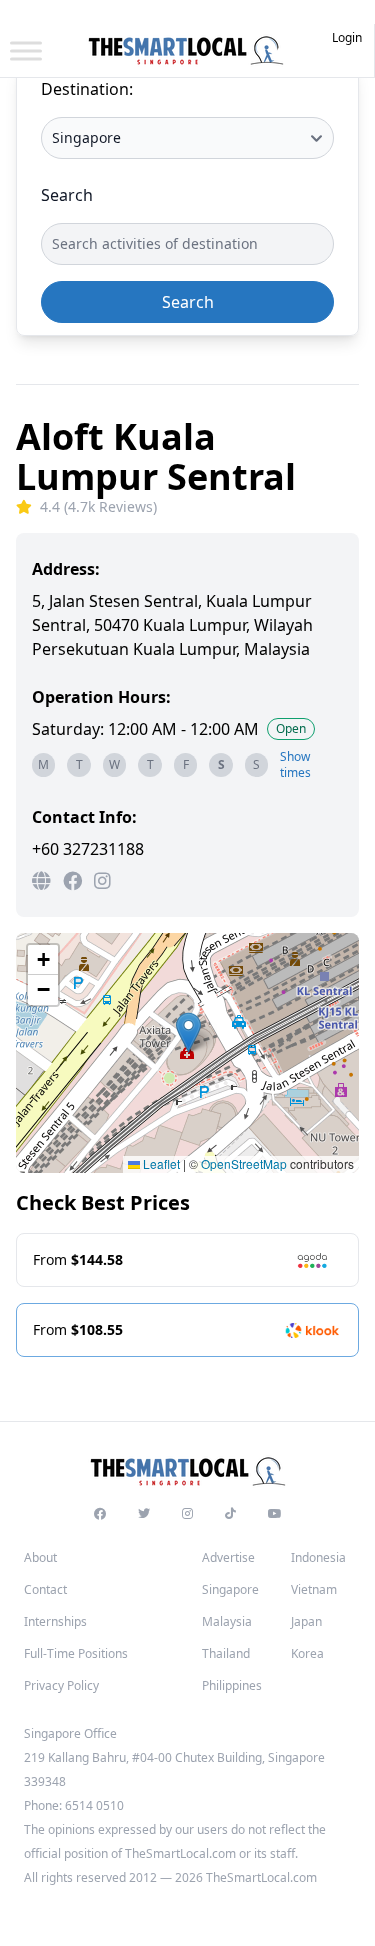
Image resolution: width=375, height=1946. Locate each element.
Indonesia (318, 1557)
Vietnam (314, 1589)
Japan (306, 1621)
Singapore (230, 1589)
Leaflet (160, 1163)
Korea (307, 1653)
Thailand (226, 1653)
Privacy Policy (61, 1685)
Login (347, 37)
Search (67, 195)
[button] (188, 1032)
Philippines (232, 1685)
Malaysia (227, 1621)
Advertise (228, 1557)
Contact (45, 1589)
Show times (295, 765)
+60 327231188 (88, 849)
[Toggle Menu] (26, 50)
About (40, 1557)
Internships (55, 1621)
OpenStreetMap (244, 1163)
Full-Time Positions (76, 1653)
